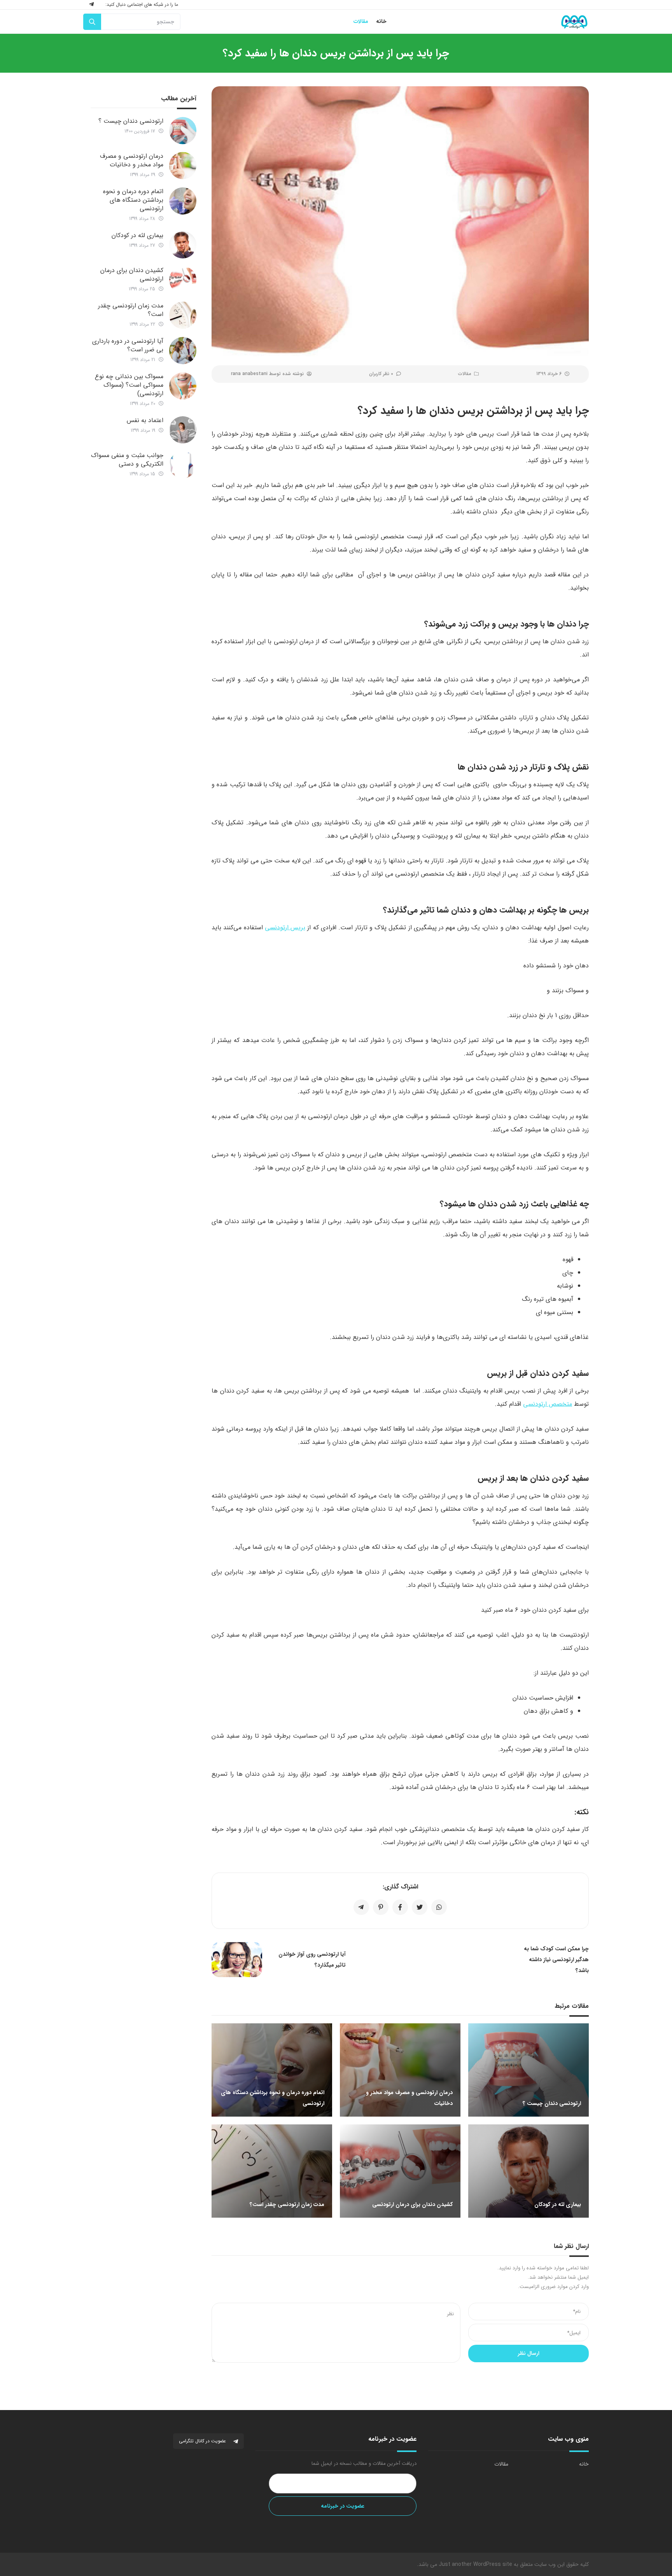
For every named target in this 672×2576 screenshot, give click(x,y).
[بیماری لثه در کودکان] (183, 245)
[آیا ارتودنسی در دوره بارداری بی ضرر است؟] (183, 351)
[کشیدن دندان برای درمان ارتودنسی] (183, 280)
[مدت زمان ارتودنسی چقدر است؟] (183, 315)
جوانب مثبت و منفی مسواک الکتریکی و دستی (127, 460)
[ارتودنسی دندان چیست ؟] (183, 131)
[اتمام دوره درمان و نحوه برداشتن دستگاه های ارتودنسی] (183, 201)
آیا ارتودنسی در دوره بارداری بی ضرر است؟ (128, 345)
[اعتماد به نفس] (183, 430)
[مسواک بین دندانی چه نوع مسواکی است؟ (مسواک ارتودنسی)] (183, 386)
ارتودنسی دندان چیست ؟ (131, 121)
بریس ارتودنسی (285, 928)
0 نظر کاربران (381, 374)
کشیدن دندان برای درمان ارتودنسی (132, 275)
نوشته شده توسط (267, 374)
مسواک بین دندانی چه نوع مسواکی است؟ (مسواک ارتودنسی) (129, 385)
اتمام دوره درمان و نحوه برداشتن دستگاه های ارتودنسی (133, 200)
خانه (584, 2464)
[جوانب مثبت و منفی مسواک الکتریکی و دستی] (183, 465)
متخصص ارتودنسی (548, 1404)
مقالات (465, 374)
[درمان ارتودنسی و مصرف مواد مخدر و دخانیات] (183, 166)
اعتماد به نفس (145, 420)
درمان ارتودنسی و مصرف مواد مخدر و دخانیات (132, 160)
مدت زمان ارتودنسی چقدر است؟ (131, 310)
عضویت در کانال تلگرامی (203, 2441)
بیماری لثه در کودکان (137, 235)
